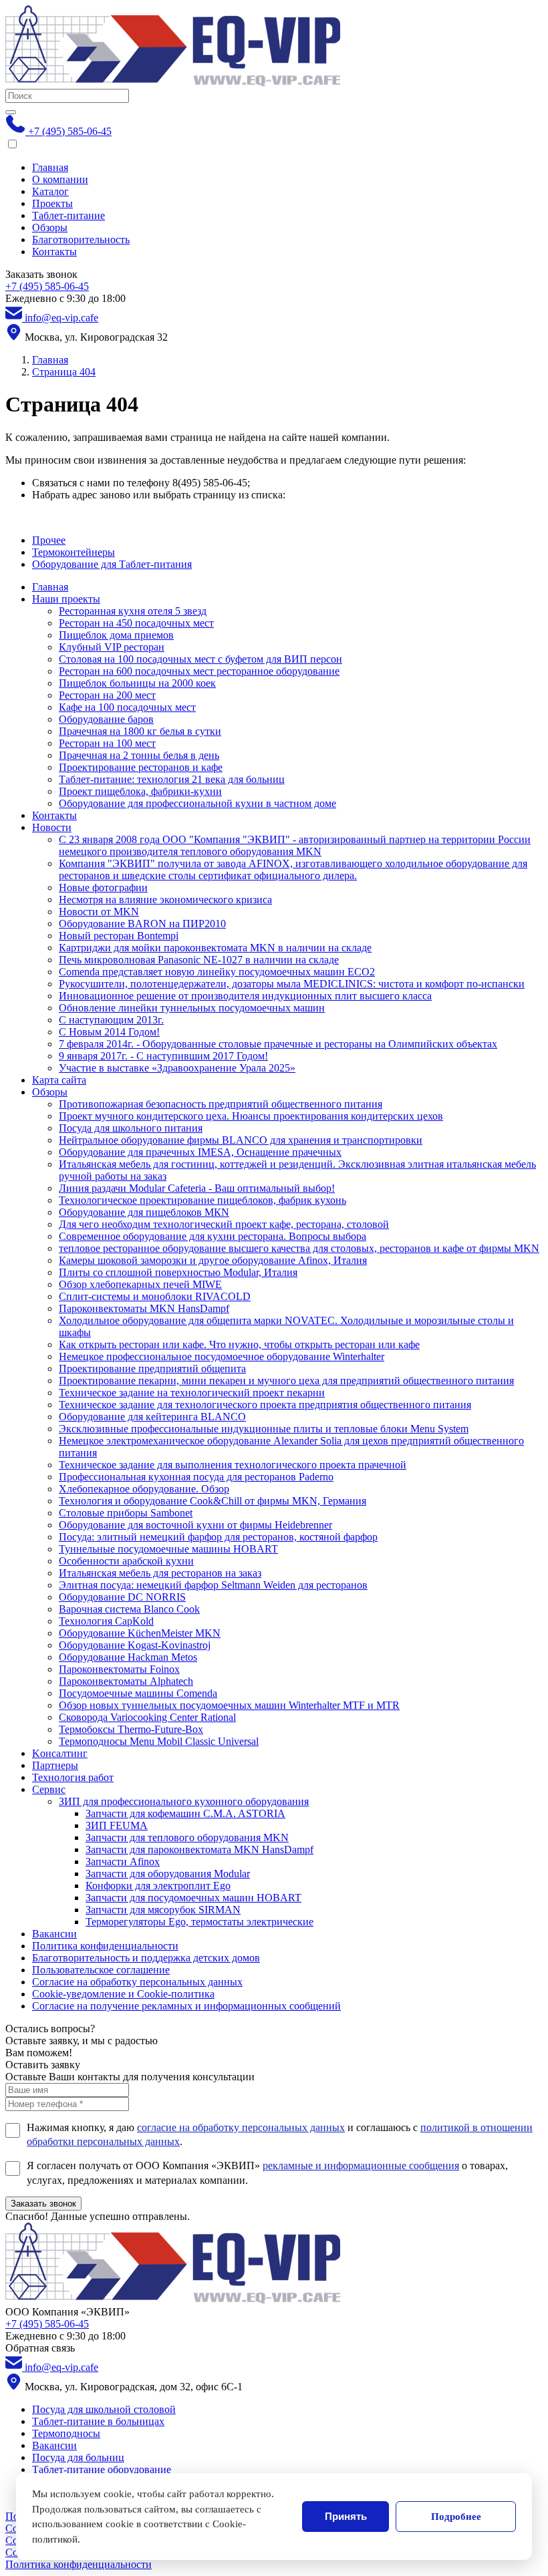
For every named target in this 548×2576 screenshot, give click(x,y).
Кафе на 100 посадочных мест (127, 707)
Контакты (54, 252)
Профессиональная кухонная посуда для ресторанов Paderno (196, 1477)
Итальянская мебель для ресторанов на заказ (160, 1573)
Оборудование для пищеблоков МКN (144, 1212)
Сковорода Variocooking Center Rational (147, 1717)
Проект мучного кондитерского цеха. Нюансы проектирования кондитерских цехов (251, 1116)
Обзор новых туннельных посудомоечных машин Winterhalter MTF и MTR (229, 1705)
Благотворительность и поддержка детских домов (146, 1958)
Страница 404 (64, 372)
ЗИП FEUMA (117, 1825)
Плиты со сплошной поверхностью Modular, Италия (178, 1272)
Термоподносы (66, 2433)
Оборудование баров (106, 719)
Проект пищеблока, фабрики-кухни (140, 791)
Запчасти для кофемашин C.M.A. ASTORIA (185, 1813)
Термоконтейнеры (74, 552)
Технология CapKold (106, 1621)
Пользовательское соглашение (101, 1970)
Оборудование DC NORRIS (122, 1597)
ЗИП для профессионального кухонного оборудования (184, 1801)
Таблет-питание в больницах (98, 2421)
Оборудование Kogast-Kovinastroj (135, 1645)
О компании (60, 179)
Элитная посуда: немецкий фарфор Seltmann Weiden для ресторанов (213, 1585)
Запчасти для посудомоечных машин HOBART (193, 1898)
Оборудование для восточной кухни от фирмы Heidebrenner (195, 1525)
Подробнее (456, 2517)
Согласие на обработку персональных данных (137, 1982)
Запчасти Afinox (123, 1862)
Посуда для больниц (78, 2457)
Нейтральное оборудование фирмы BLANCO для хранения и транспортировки (241, 1140)
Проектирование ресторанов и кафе (141, 767)
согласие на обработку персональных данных (241, 2127)
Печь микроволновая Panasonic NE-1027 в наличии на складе (199, 960)
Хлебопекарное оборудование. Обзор (144, 1489)
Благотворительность (81, 239)
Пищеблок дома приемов (116, 635)
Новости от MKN (99, 912)
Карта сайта (59, 1080)
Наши (66, 599)
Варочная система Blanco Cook (129, 1609)
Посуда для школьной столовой (104, 2409)
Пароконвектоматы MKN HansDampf (144, 1308)
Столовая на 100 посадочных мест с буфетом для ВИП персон (200, 659)
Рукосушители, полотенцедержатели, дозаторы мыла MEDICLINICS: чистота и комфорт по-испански (292, 984)
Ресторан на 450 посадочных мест (136, 623)
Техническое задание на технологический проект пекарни (192, 1393)
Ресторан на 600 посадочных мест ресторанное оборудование (199, 671)
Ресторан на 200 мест (107, 695)
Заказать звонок (43, 2204)
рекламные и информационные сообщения (361, 2165)
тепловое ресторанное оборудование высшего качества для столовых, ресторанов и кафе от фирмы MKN (299, 1248)
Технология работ (73, 1777)
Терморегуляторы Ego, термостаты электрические (199, 1922)
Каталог (50, 191)
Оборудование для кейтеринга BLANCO (152, 1417)
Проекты (52, 203)
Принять (346, 2516)
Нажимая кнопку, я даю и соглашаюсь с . (280, 2135)
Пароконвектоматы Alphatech (126, 1681)
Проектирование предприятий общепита (152, 1368)
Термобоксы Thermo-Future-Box (131, 1729)
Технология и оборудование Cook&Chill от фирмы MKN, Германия (213, 1501)
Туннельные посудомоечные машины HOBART (168, 1549)
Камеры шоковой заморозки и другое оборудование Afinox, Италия (213, 1260)
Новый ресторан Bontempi (119, 936)
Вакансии (54, 1934)
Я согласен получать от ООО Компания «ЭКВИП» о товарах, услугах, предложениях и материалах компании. (267, 2173)
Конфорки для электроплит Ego (158, 1886)
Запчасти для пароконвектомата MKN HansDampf (199, 1849)
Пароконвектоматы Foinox (119, 1669)
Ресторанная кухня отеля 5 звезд (133, 611)
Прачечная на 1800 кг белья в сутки (140, 731)
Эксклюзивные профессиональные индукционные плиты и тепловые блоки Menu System (264, 1429)
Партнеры (55, 1765)
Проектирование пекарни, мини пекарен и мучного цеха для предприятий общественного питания (286, 1381)
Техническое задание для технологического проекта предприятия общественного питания (265, 1405)
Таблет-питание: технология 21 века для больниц (172, 779)
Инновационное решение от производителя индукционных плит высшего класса (245, 996)
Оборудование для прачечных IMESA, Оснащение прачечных (200, 1152)
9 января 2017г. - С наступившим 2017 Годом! (163, 1056)
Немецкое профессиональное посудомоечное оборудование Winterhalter (222, 1356)
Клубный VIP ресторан (112, 647)
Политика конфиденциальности (105, 1946)
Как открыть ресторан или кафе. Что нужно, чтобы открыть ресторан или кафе (239, 1344)
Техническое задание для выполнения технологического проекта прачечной (233, 1465)
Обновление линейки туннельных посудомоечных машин (192, 1008)
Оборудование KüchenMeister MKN (140, 1633)
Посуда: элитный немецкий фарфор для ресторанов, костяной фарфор (218, 1537)
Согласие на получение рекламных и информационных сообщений (186, 2006)
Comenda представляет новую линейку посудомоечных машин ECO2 (217, 972)
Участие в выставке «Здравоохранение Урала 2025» (177, 1068)
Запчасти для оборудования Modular (168, 1874)
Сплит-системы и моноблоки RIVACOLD (155, 1296)
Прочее (49, 540)
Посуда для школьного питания (131, 1128)
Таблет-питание (68, 215)
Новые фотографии (103, 888)
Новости (52, 827)
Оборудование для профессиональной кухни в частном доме (197, 803)
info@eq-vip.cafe (60, 318)
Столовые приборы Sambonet (126, 1513)
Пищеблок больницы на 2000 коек (137, 683)
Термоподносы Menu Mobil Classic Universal (159, 1741)
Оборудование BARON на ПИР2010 (142, 924)
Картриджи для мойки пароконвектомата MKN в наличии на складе (215, 948)
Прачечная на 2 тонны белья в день (139, 755)
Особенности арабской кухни (126, 1561)
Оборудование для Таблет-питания (112, 564)
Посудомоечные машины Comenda (138, 1693)
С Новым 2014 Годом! (109, 1032)
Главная (50, 167)
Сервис (49, 1789)
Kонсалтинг (60, 1753)
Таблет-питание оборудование (102, 2469)
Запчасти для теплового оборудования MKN (187, 1837)
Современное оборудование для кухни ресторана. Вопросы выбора (213, 1236)
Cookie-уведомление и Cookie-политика (123, 1994)
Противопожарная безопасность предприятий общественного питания (221, 1104)
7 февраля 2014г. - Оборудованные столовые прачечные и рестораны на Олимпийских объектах (278, 1044)
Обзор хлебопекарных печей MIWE (140, 1284)
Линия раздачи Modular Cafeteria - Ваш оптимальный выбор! (197, 1188)
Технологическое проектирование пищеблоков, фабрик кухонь (202, 1200)
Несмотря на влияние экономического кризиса (165, 900)
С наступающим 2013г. (111, 1020)
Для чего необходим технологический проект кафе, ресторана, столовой (224, 1224)
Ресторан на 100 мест (107, 743)
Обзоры (50, 227)
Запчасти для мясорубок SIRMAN (163, 1910)
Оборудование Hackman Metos (128, 1657)
